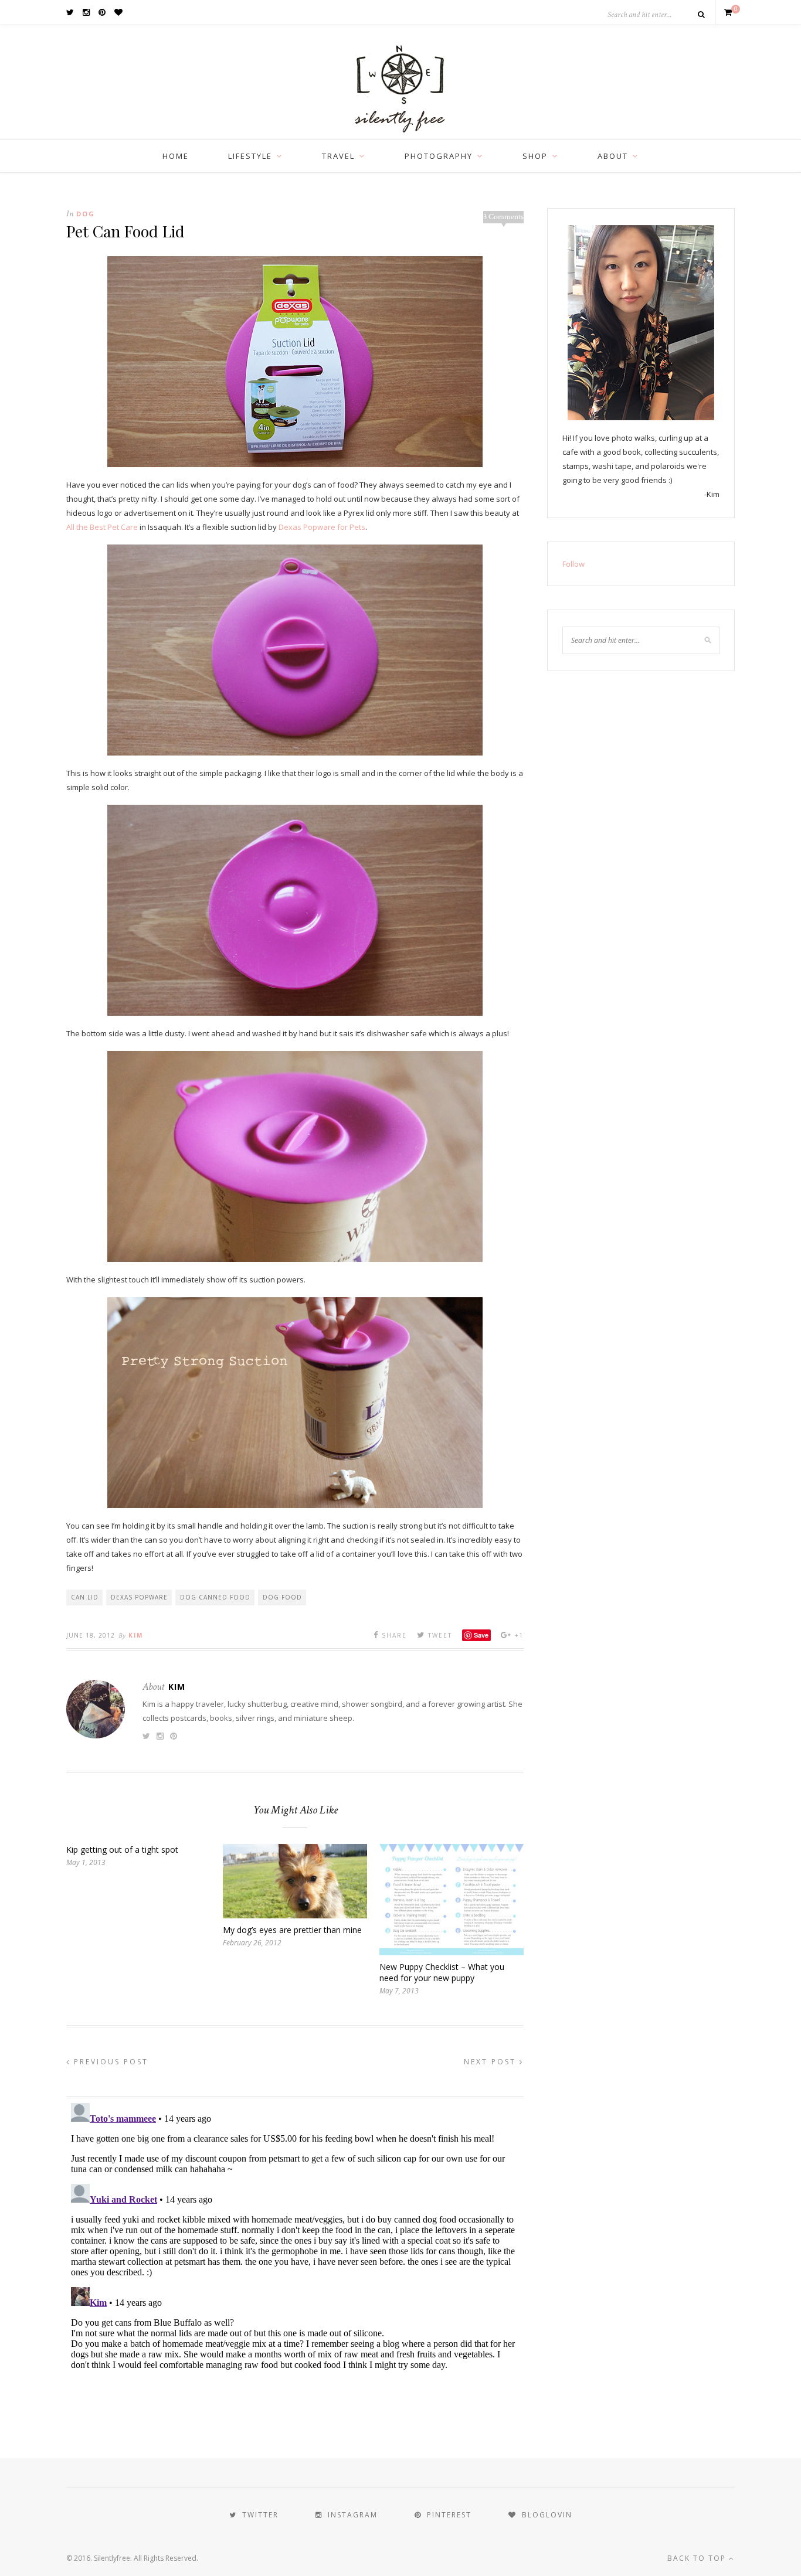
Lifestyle (250, 156)
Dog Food (282, 1597)
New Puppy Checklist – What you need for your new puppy (442, 1972)
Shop (535, 156)
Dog (86, 214)
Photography (439, 156)
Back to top (698, 2558)
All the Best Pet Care (102, 527)
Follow (573, 564)
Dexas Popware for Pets (322, 527)
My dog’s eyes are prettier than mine (292, 1930)
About (613, 156)
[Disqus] (295, 2245)
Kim (136, 1635)
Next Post (492, 2062)
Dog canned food (215, 1597)
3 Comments (503, 217)
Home (176, 156)
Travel (338, 156)
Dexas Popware (139, 1597)
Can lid (85, 1597)
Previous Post (109, 2062)
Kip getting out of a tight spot (122, 1850)
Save (481, 1635)
